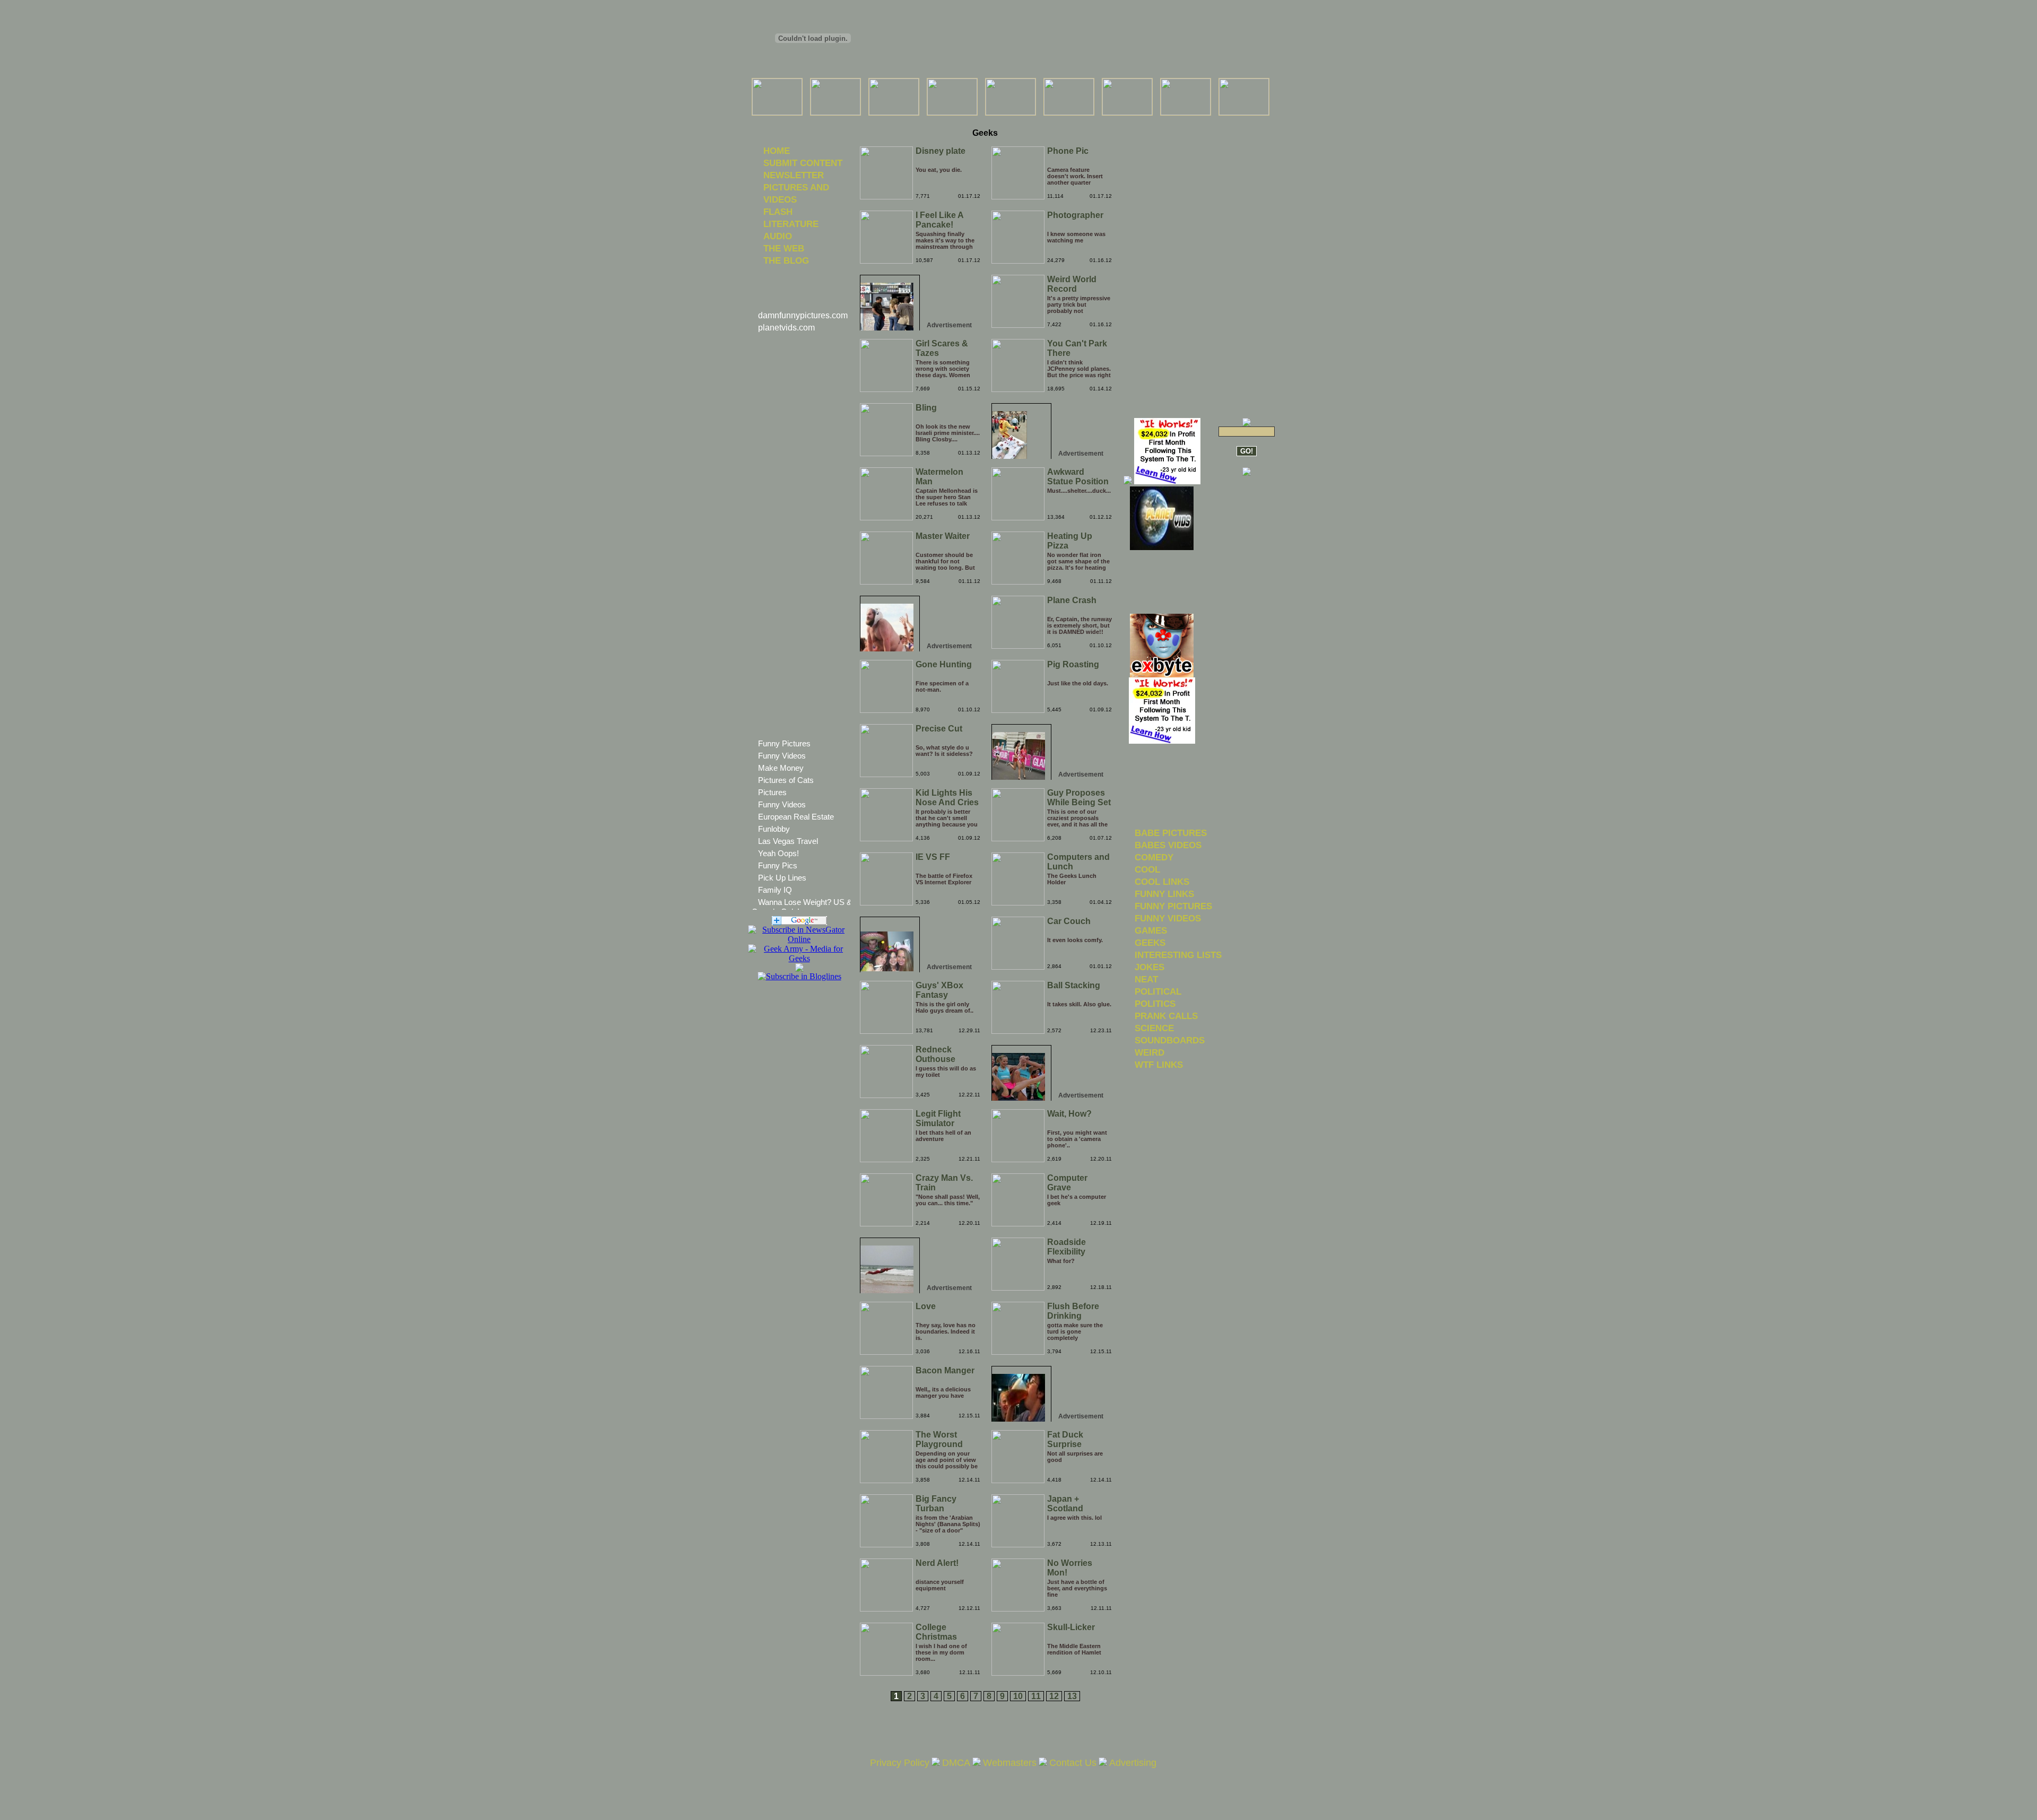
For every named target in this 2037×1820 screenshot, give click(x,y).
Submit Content (803, 163)
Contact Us (1073, 1763)
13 (1072, 1696)
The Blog (786, 260)
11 (1036, 1696)
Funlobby (774, 829)
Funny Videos (782, 756)
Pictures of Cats (786, 780)
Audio (778, 236)
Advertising (1133, 1763)
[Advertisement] (985, 122)
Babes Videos (1168, 845)
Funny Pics (778, 865)
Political (1158, 991)
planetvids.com (786, 328)
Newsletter (794, 175)
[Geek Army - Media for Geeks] (799, 939)
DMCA (956, 1763)
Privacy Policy (900, 1763)
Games (1151, 930)
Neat (1146, 979)
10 (1018, 1696)
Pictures (772, 792)
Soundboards (1170, 1040)
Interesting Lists (1178, 955)
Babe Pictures (1171, 833)
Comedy (1154, 857)
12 (1054, 1696)
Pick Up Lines (782, 878)
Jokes (1150, 967)
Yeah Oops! (778, 853)
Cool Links (1162, 882)
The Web (784, 248)
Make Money (781, 768)
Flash (778, 212)
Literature (791, 224)
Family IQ (775, 890)
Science (1154, 1028)
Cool (1147, 869)
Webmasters (1010, 1763)
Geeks (1150, 943)
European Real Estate (796, 817)
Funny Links (1164, 894)
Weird (1150, 1052)
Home (777, 151)
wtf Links (1159, 1065)
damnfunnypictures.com (803, 315)
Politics (1155, 1004)
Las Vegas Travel (788, 841)
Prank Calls (1166, 1016)
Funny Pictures (784, 743)
